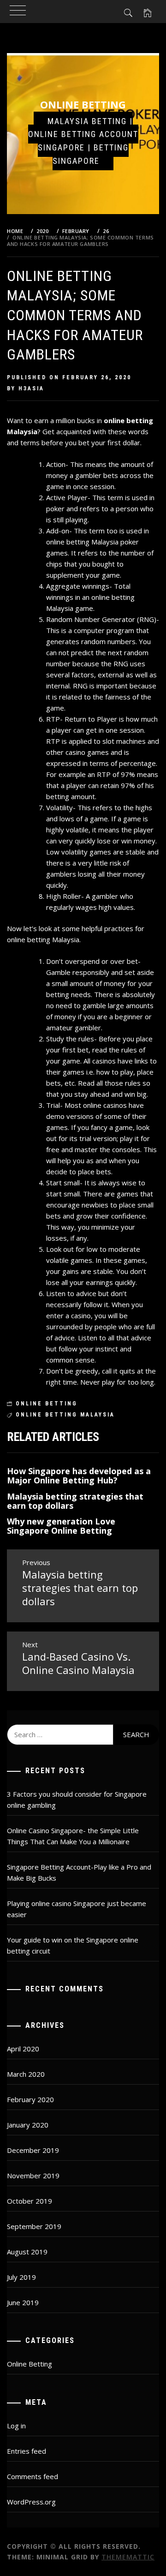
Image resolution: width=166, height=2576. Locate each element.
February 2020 (30, 2099)
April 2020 (23, 2049)
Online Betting (83, 104)
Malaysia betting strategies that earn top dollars (75, 1501)
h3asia (31, 388)
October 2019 (30, 2201)
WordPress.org (31, 2502)
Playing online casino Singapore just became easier (77, 1909)
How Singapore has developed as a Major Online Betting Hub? (79, 1476)
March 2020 (26, 2074)
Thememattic (128, 2557)
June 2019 (23, 2302)
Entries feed (27, 2451)
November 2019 (33, 2176)
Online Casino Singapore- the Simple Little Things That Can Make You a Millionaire (73, 1836)
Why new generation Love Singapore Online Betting (61, 1526)
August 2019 (27, 2252)
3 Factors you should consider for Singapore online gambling (77, 1799)
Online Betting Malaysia (65, 1415)
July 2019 (21, 2277)
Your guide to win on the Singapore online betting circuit (73, 1945)
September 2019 (34, 2226)
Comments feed (33, 2476)
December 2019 (33, 2150)
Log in (16, 2426)
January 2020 (28, 2125)
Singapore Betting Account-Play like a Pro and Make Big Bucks (79, 1872)
